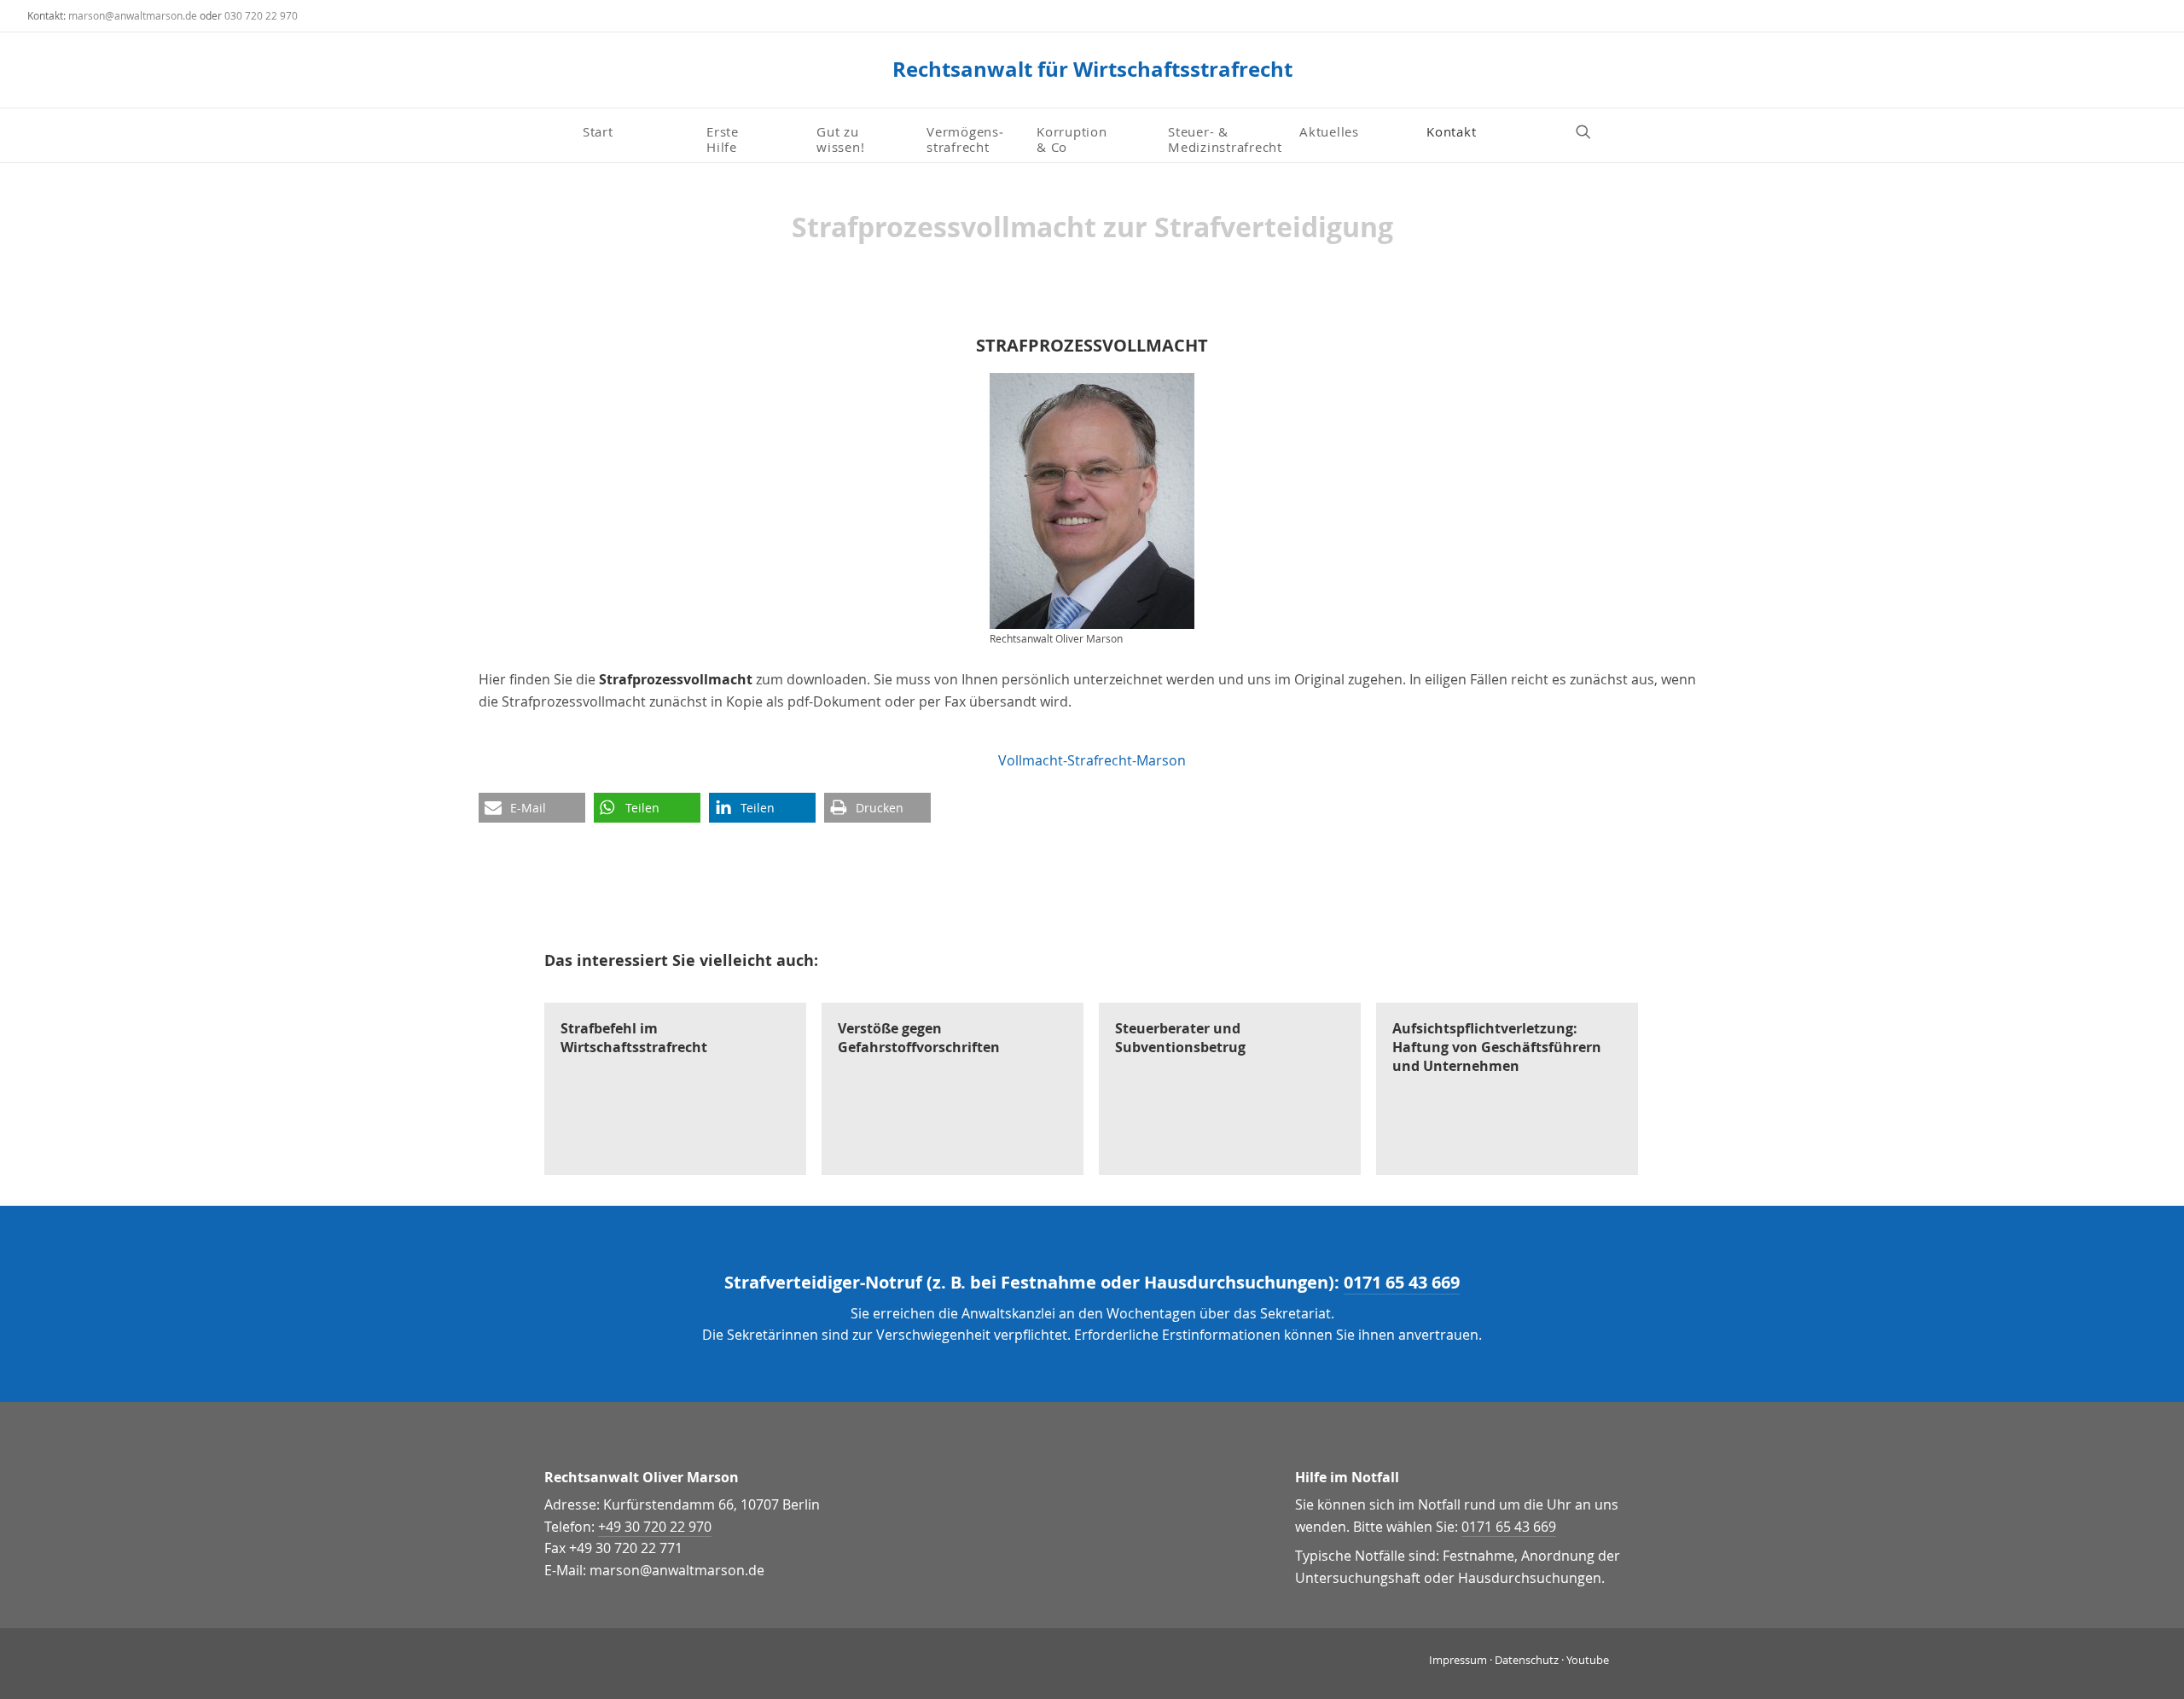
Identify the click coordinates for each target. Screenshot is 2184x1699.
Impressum (1458, 1660)
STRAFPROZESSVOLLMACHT (1092, 345)
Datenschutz (1527, 1660)
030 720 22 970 (261, 15)
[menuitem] (638, 131)
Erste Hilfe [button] (725, 138)
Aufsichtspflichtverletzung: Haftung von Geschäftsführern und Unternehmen (1497, 1047)
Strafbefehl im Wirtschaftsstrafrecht (634, 1038)
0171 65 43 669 (1402, 1282)
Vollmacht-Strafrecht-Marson (1092, 760)
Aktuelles (1329, 131)
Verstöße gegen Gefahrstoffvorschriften (919, 1038)
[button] (1591, 131)
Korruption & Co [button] (1072, 138)
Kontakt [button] (1451, 131)
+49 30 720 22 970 (655, 1527)
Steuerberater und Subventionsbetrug (1180, 1038)
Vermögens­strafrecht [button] (965, 138)
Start (598, 131)
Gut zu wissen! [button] (840, 138)
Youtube (1588, 1660)
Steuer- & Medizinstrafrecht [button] (1225, 138)
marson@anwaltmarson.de (133, 15)
